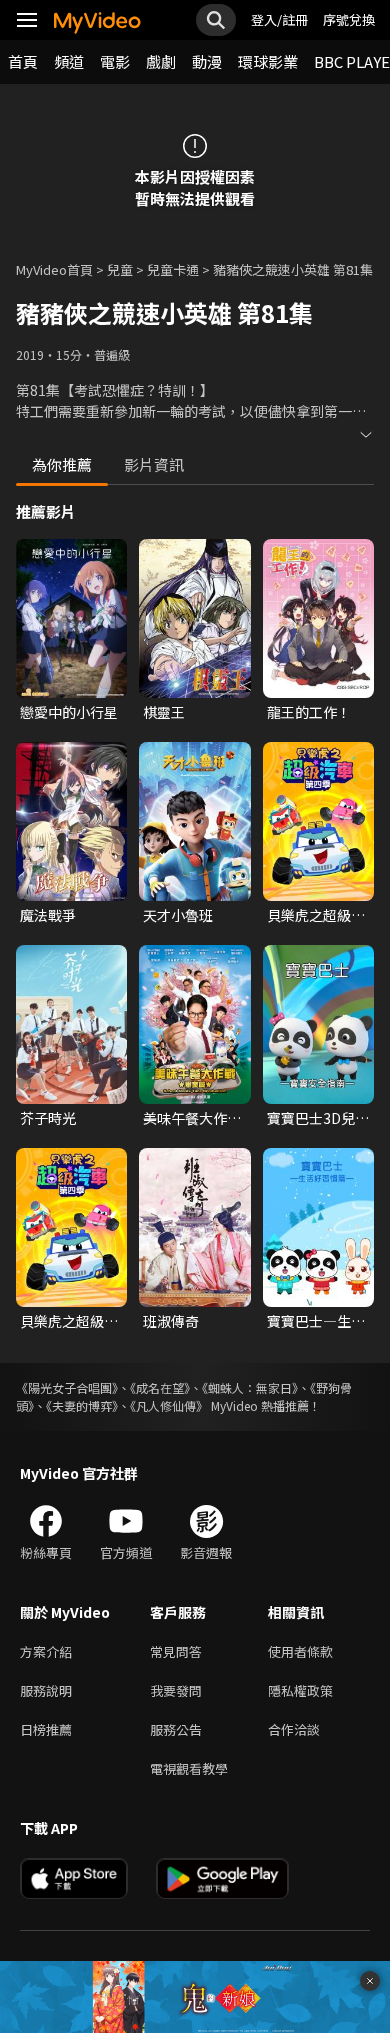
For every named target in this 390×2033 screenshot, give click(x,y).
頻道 (69, 61)
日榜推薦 (46, 1729)
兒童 (120, 269)
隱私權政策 (300, 1690)
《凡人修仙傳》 (169, 1405)
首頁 (23, 61)
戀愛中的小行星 (69, 712)
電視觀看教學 (189, 1768)
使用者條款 (300, 1651)
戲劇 (161, 61)
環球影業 (268, 61)
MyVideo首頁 (54, 269)
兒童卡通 (173, 269)
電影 (115, 61)
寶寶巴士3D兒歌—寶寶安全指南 (318, 1118)
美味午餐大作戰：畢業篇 (185, 1118)
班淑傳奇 (171, 1321)
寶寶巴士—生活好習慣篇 (316, 1321)
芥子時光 (48, 1118)
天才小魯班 (178, 915)
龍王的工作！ (309, 712)
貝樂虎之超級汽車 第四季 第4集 (69, 1321)
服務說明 (46, 1690)
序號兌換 (349, 19)
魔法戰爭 (48, 915)
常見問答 (176, 1651)
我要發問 (176, 1690)
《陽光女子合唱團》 (67, 1387)
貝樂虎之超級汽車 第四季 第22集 (316, 915)
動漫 (207, 61)
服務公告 (176, 1729)
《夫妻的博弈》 (82, 1405)
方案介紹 (46, 1651)
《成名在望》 (160, 1387)
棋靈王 (164, 712)
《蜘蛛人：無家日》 (250, 1387)
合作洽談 (294, 1729)
